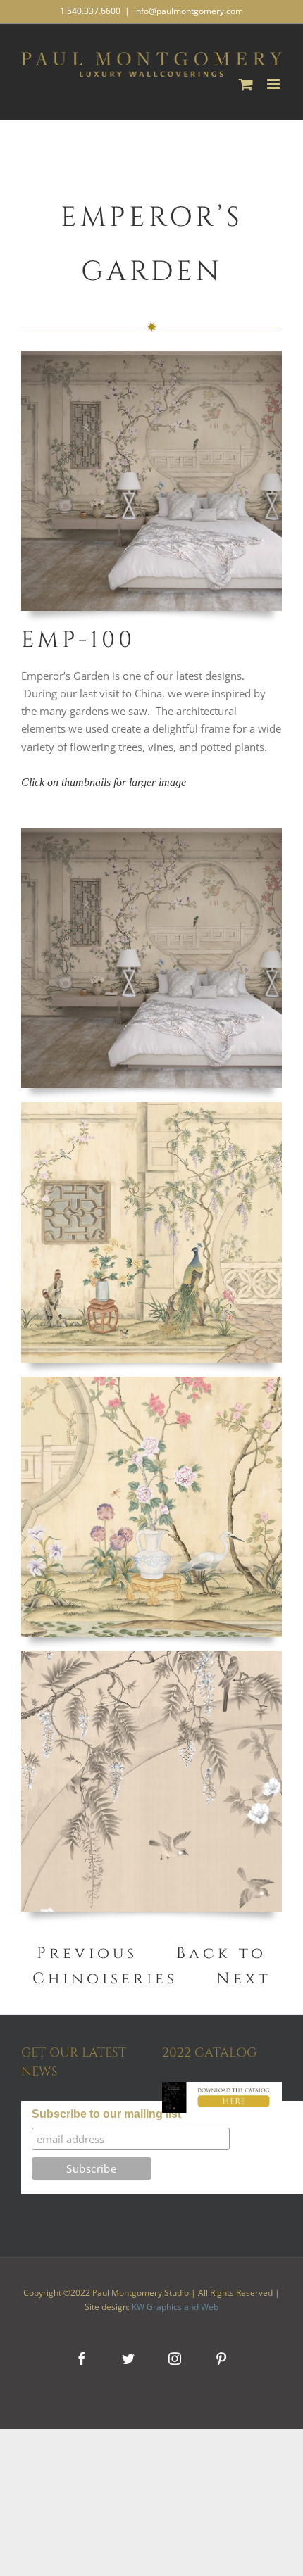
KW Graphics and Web (175, 2307)
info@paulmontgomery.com (188, 11)
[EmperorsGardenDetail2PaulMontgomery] (151, 1107)
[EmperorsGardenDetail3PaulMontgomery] (151, 1656)
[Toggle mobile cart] (246, 84)
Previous (87, 1953)
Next (244, 1979)
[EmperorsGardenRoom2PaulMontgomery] (151, 833)
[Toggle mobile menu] (274, 84)
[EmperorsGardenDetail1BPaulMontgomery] (151, 1382)
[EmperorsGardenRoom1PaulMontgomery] (151, 355)
